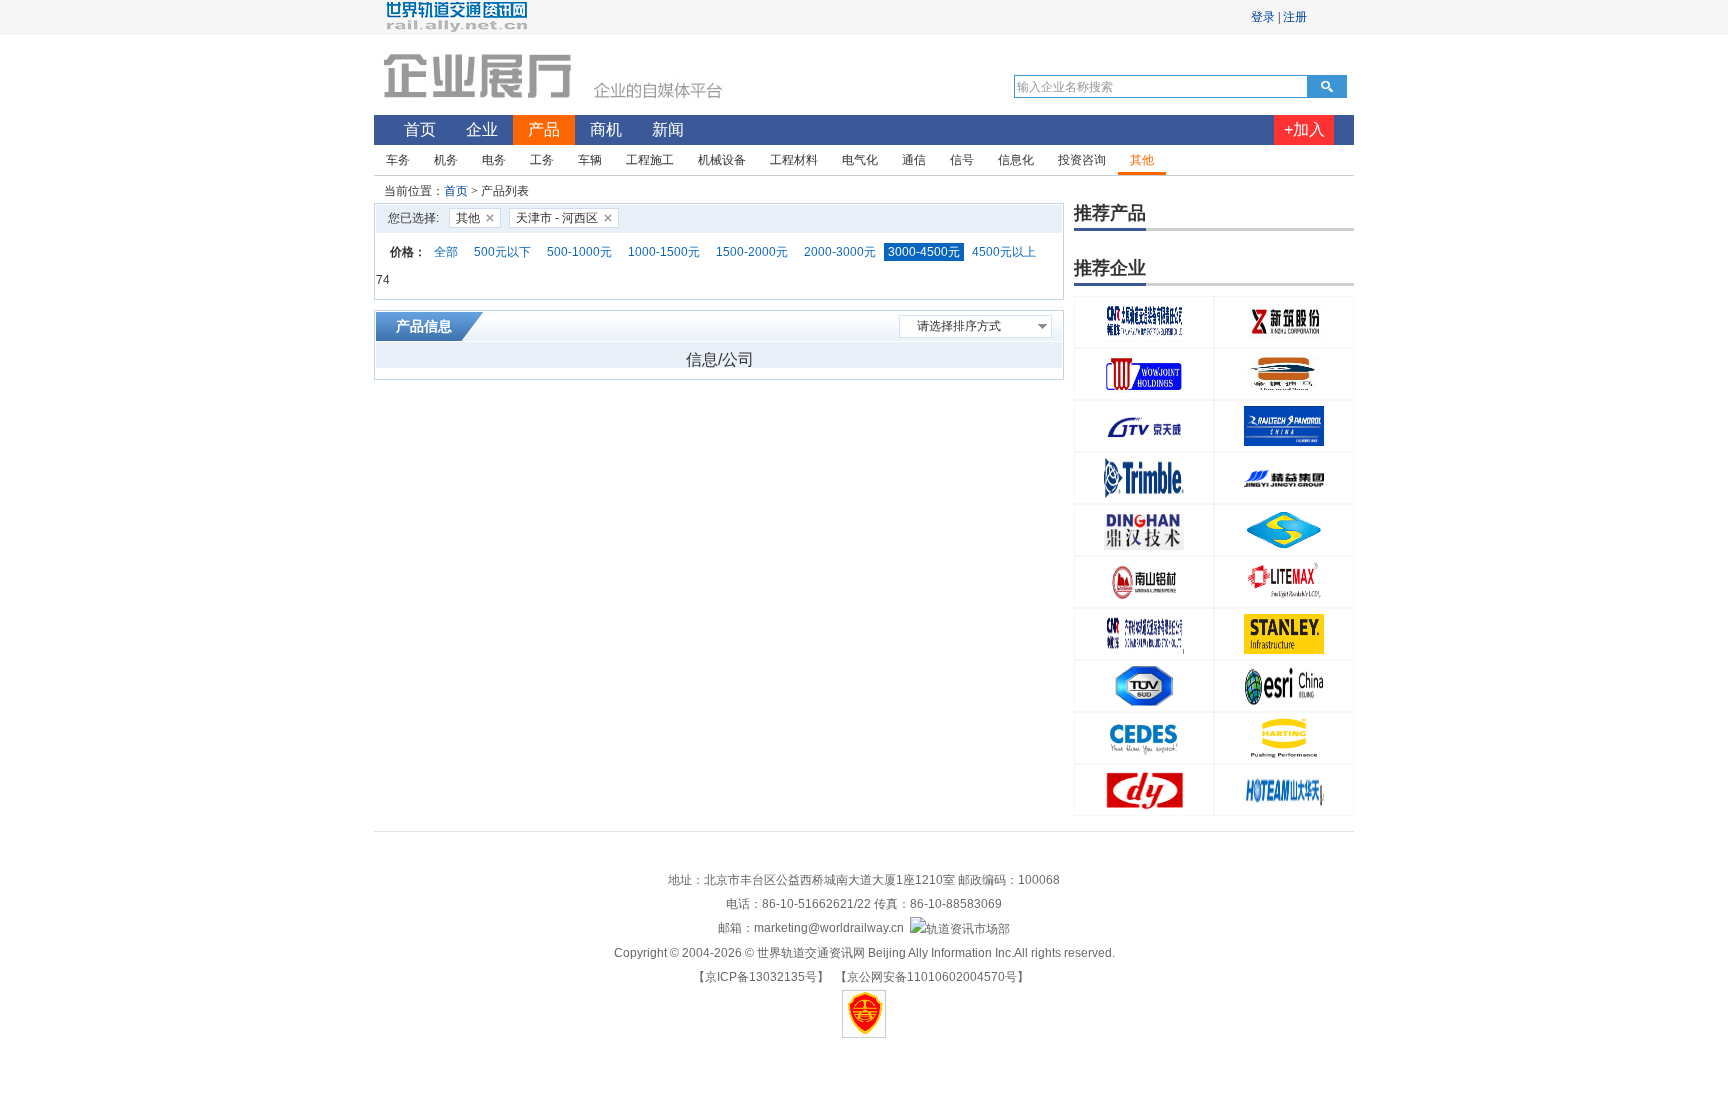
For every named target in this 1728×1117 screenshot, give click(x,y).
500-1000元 (579, 252)
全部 (446, 252)
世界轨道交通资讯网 (811, 953)
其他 (468, 218)
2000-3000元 (840, 252)
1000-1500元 (664, 252)
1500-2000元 (752, 252)
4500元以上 (1004, 252)
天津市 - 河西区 (557, 218)
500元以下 (502, 252)
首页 (456, 191)
